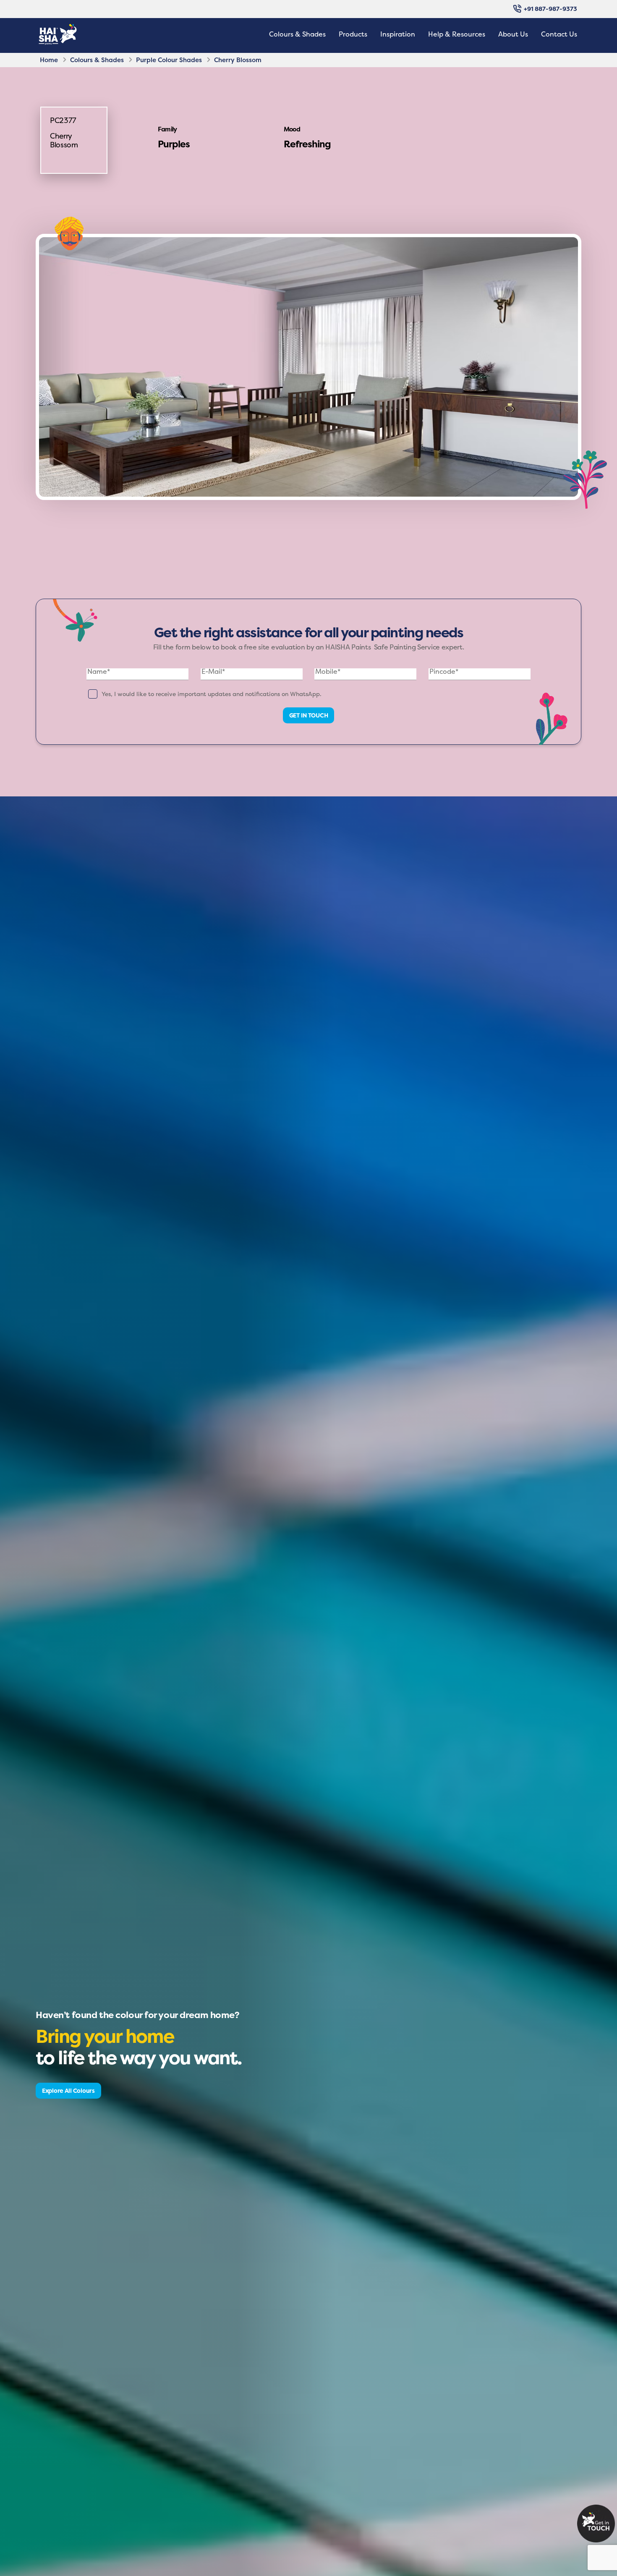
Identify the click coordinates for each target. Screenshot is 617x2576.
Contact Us (559, 34)
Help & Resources (457, 34)
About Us (513, 34)
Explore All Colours (68, 2090)
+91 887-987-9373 (550, 9)
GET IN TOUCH (309, 715)
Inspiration (398, 34)
